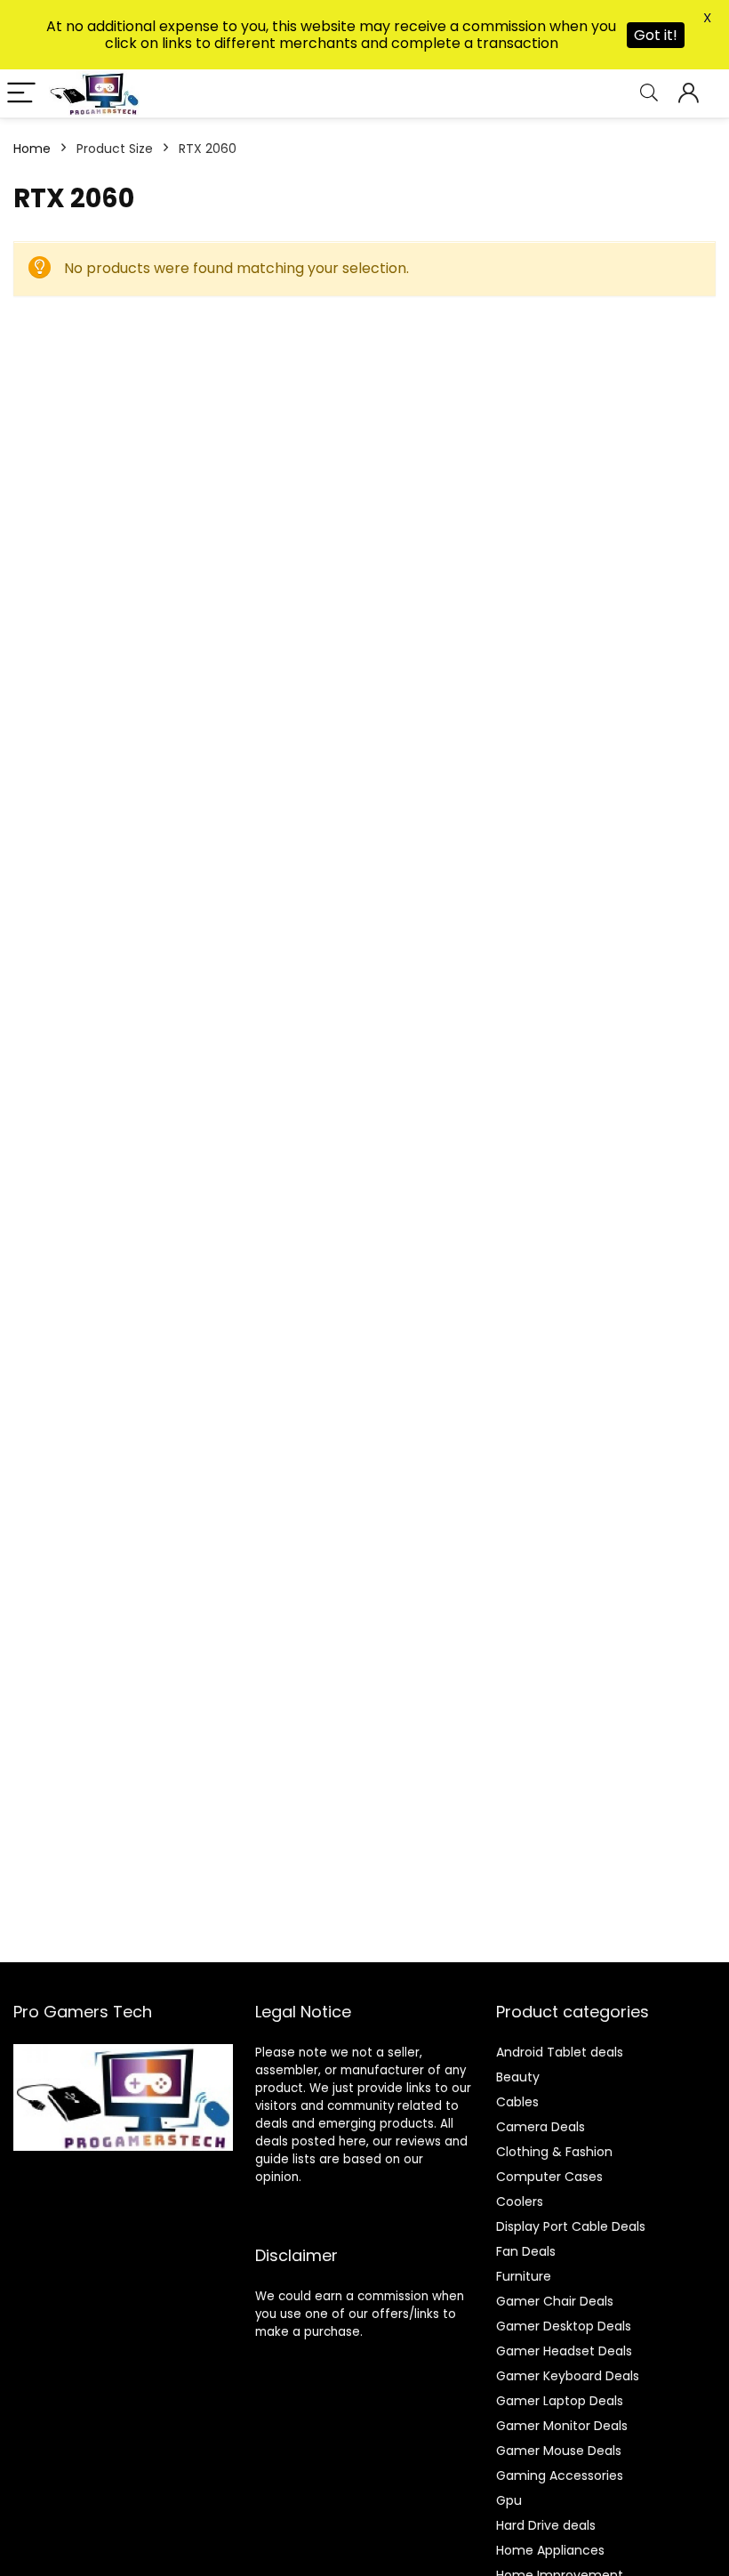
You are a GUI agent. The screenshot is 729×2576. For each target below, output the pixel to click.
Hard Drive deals (546, 2525)
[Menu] (21, 94)
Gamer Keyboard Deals (568, 2376)
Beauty (518, 2077)
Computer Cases (549, 2177)
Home (32, 149)
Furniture (524, 2276)
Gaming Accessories (560, 2475)
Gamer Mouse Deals (559, 2451)
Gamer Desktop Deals (564, 2326)
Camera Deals (541, 2127)
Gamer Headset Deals (564, 2351)
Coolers (520, 2202)
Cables (517, 2102)
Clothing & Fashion (554, 2152)
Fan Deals (526, 2251)
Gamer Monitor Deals (562, 2426)
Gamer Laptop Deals (560, 2401)
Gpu (509, 2500)
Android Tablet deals (560, 2052)
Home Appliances (550, 2550)
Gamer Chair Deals (555, 2301)
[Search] (649, 94)
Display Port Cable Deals (571, 2226)
